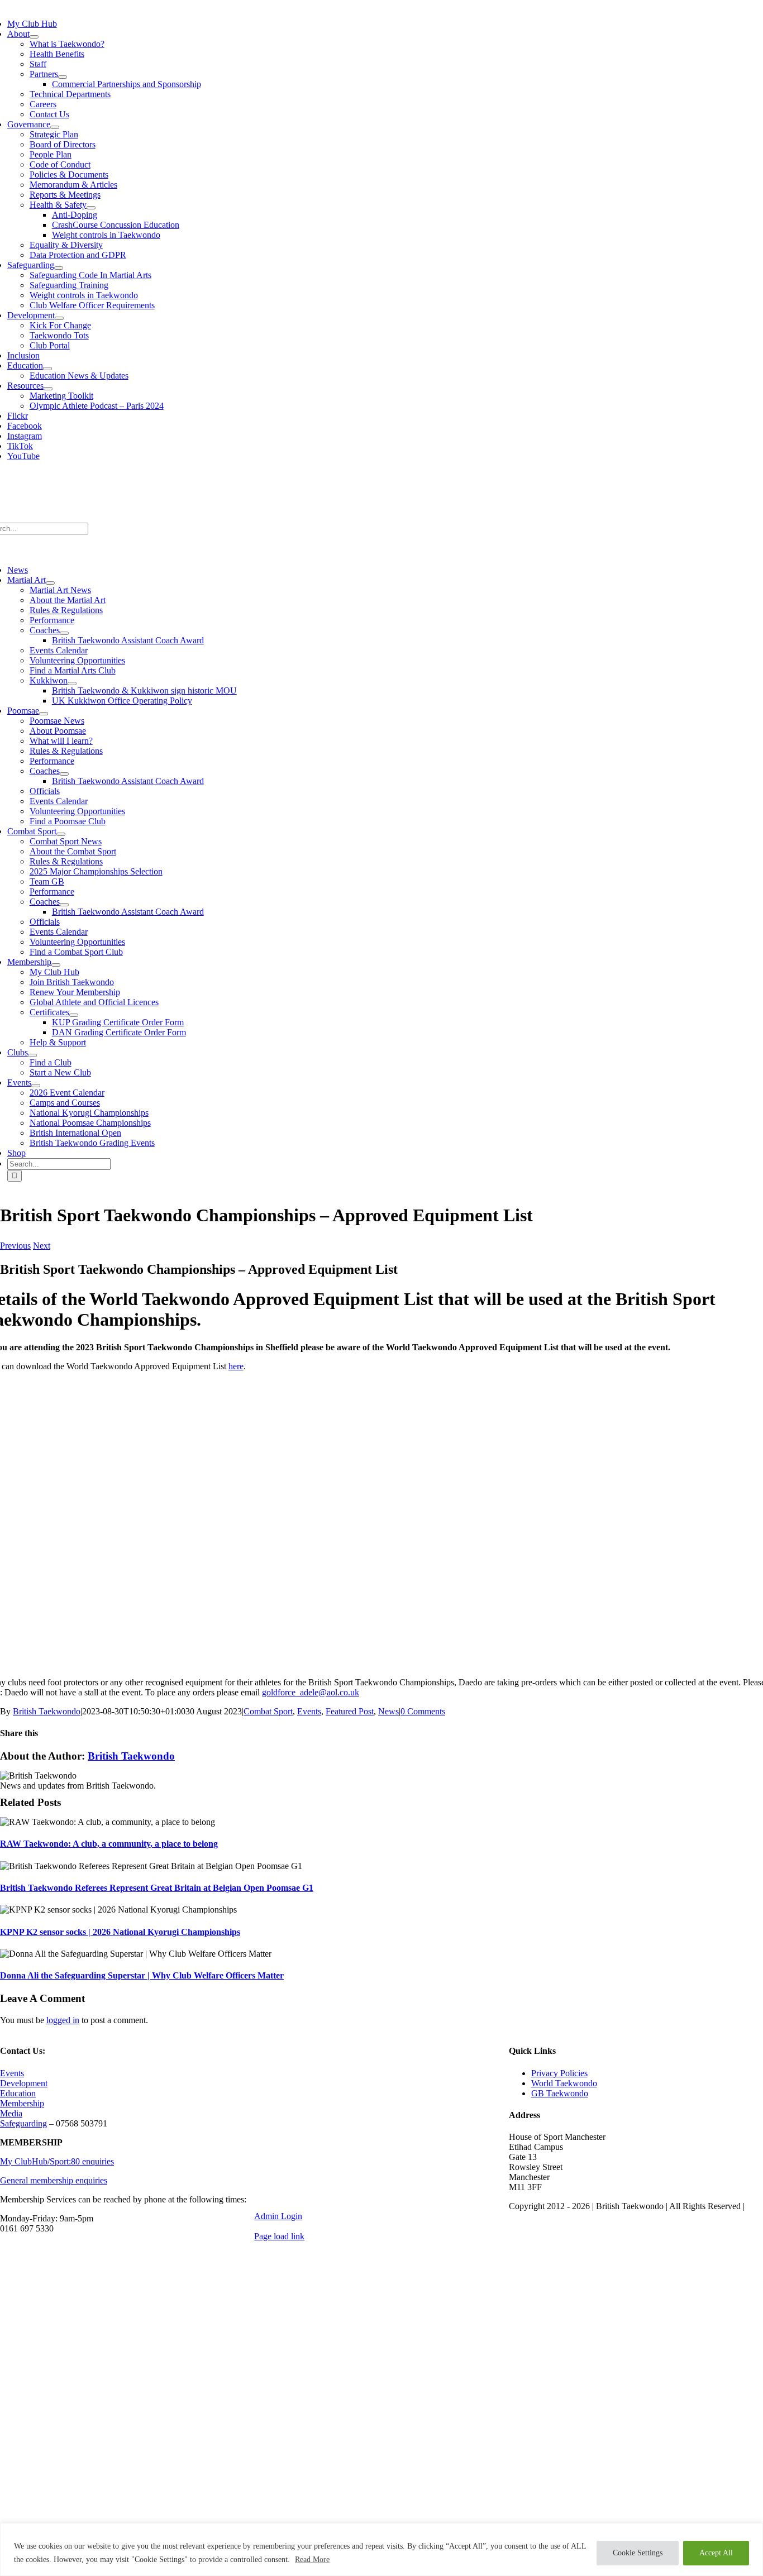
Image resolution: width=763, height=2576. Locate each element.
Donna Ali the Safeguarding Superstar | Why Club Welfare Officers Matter (142, 1975)
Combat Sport (268, 1711)
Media (11, 2113)
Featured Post (350, 1711)
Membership (22, 2103)
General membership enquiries (54, 2180)
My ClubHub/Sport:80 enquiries (57, 2161)
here (236, 1366)
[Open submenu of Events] (36, 1086)
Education (18, 2093)
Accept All (716, 2553)
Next (42, 1246)
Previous (15, 1246)
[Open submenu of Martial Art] (50, 583)
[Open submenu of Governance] (55, 127)
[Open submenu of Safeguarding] (59, 268)
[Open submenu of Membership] (56, 965)
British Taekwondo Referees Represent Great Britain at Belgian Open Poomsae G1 (157, 1888)
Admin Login (278, 2216)
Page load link (279, 2236)
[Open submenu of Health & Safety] (91, 208)
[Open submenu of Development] (59, 318)
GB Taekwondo (560, 2093)
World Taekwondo (564, 2083)
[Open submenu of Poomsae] (44, 714)
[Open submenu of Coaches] (64, 633)
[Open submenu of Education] (47, 369)
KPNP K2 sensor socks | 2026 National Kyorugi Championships (120, 1932)
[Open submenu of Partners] (63, 77)
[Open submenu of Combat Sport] (61, 834)
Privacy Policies (559, 2073)
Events (309, 1711)
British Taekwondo (47, 1711)
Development (24, 2083)
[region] (381, 2549)
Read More (312, 2560)
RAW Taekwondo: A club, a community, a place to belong (109, 1844)
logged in (63, 2020)
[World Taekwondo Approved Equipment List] (377, 1663)
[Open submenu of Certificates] (74, 1015)
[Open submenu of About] (34, 37)
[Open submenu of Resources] (48, 389)
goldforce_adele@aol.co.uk (311, 1692)
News (388, 1711)
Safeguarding (23, 2123)
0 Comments (423, 1711)
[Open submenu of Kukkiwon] (72, 684)
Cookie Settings (638, 2553)
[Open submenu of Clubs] (32, 1055)
